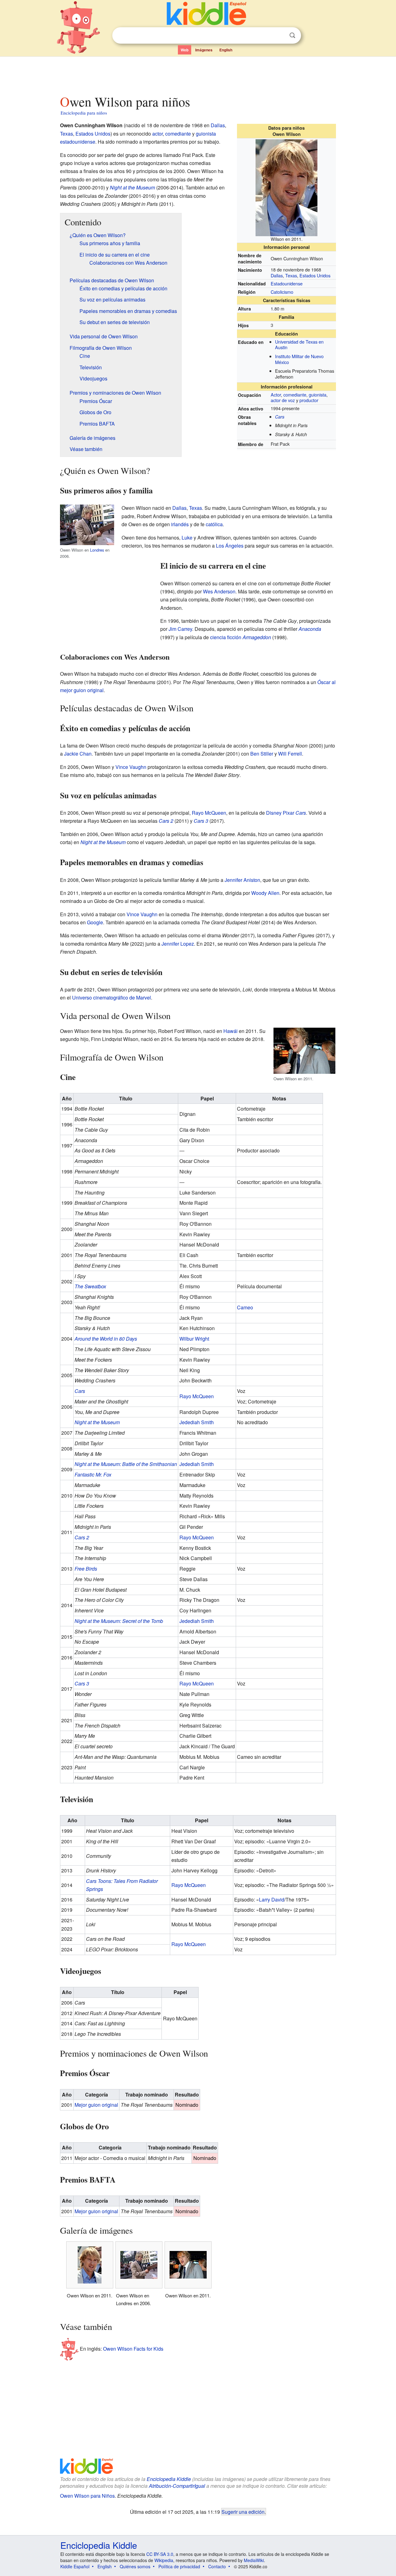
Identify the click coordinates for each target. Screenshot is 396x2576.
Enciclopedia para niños (84, 113)
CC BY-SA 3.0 (160, 2554)
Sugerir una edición (243, 2512)
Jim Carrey (180, 629)
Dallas (277, 275)
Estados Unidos (315, 275)
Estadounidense (287, 283)
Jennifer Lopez (178, 944)
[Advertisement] (198, 74)
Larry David (272, 1899)
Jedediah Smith (197, 1422)
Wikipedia (164, 2560)
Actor (276, 395)
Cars (280, 417)
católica (214, 524)
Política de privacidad (179, 2566)
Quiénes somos (135, 2566)
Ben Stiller (262, 754)
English (226, 50)
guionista (318, 395)
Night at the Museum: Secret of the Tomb (119, 1621)
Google (95, 922)
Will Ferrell (290, 754)
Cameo (245, 1307)
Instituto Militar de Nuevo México (299, 359)
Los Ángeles (230, 546)
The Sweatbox (90, 1286)
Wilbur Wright (194, 1339)
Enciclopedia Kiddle (169, 2479)
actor (157, 134)
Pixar (288, 813)
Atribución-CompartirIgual (177, 2486)
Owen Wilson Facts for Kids (133, 2349)
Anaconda (310, 629)
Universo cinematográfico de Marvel (112, 997)
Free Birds (86, 1569)
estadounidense (78, 142)
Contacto (217, 2566)
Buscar (292, 35)
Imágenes (204, 50)
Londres (97, 550)
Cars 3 (201, 821)
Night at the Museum (132, 187)
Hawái (230, 1031)
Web (185, 50)
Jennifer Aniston (242, 880)
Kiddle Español (75, 2566)
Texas (291, 275)
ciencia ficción (226, 637)
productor (309, 400)
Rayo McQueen (209, 813)
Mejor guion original (96, 2105)
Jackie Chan (78, 754)
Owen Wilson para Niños (87, 2496)
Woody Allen (265, 893)
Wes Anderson (219, 591)
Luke (187, 538)
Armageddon (257, 637)
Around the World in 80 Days (106, 1339)
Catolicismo (282, 292)
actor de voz (283, 400)
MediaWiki (254, 2560)
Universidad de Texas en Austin (299, 345)
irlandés (180, 524)
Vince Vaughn (131, 767)
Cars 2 (166, 821)
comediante (295, 395)
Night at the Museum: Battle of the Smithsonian (126, 1464)
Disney (274, 813)
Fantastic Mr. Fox (93, 1474)
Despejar (280, 36)
